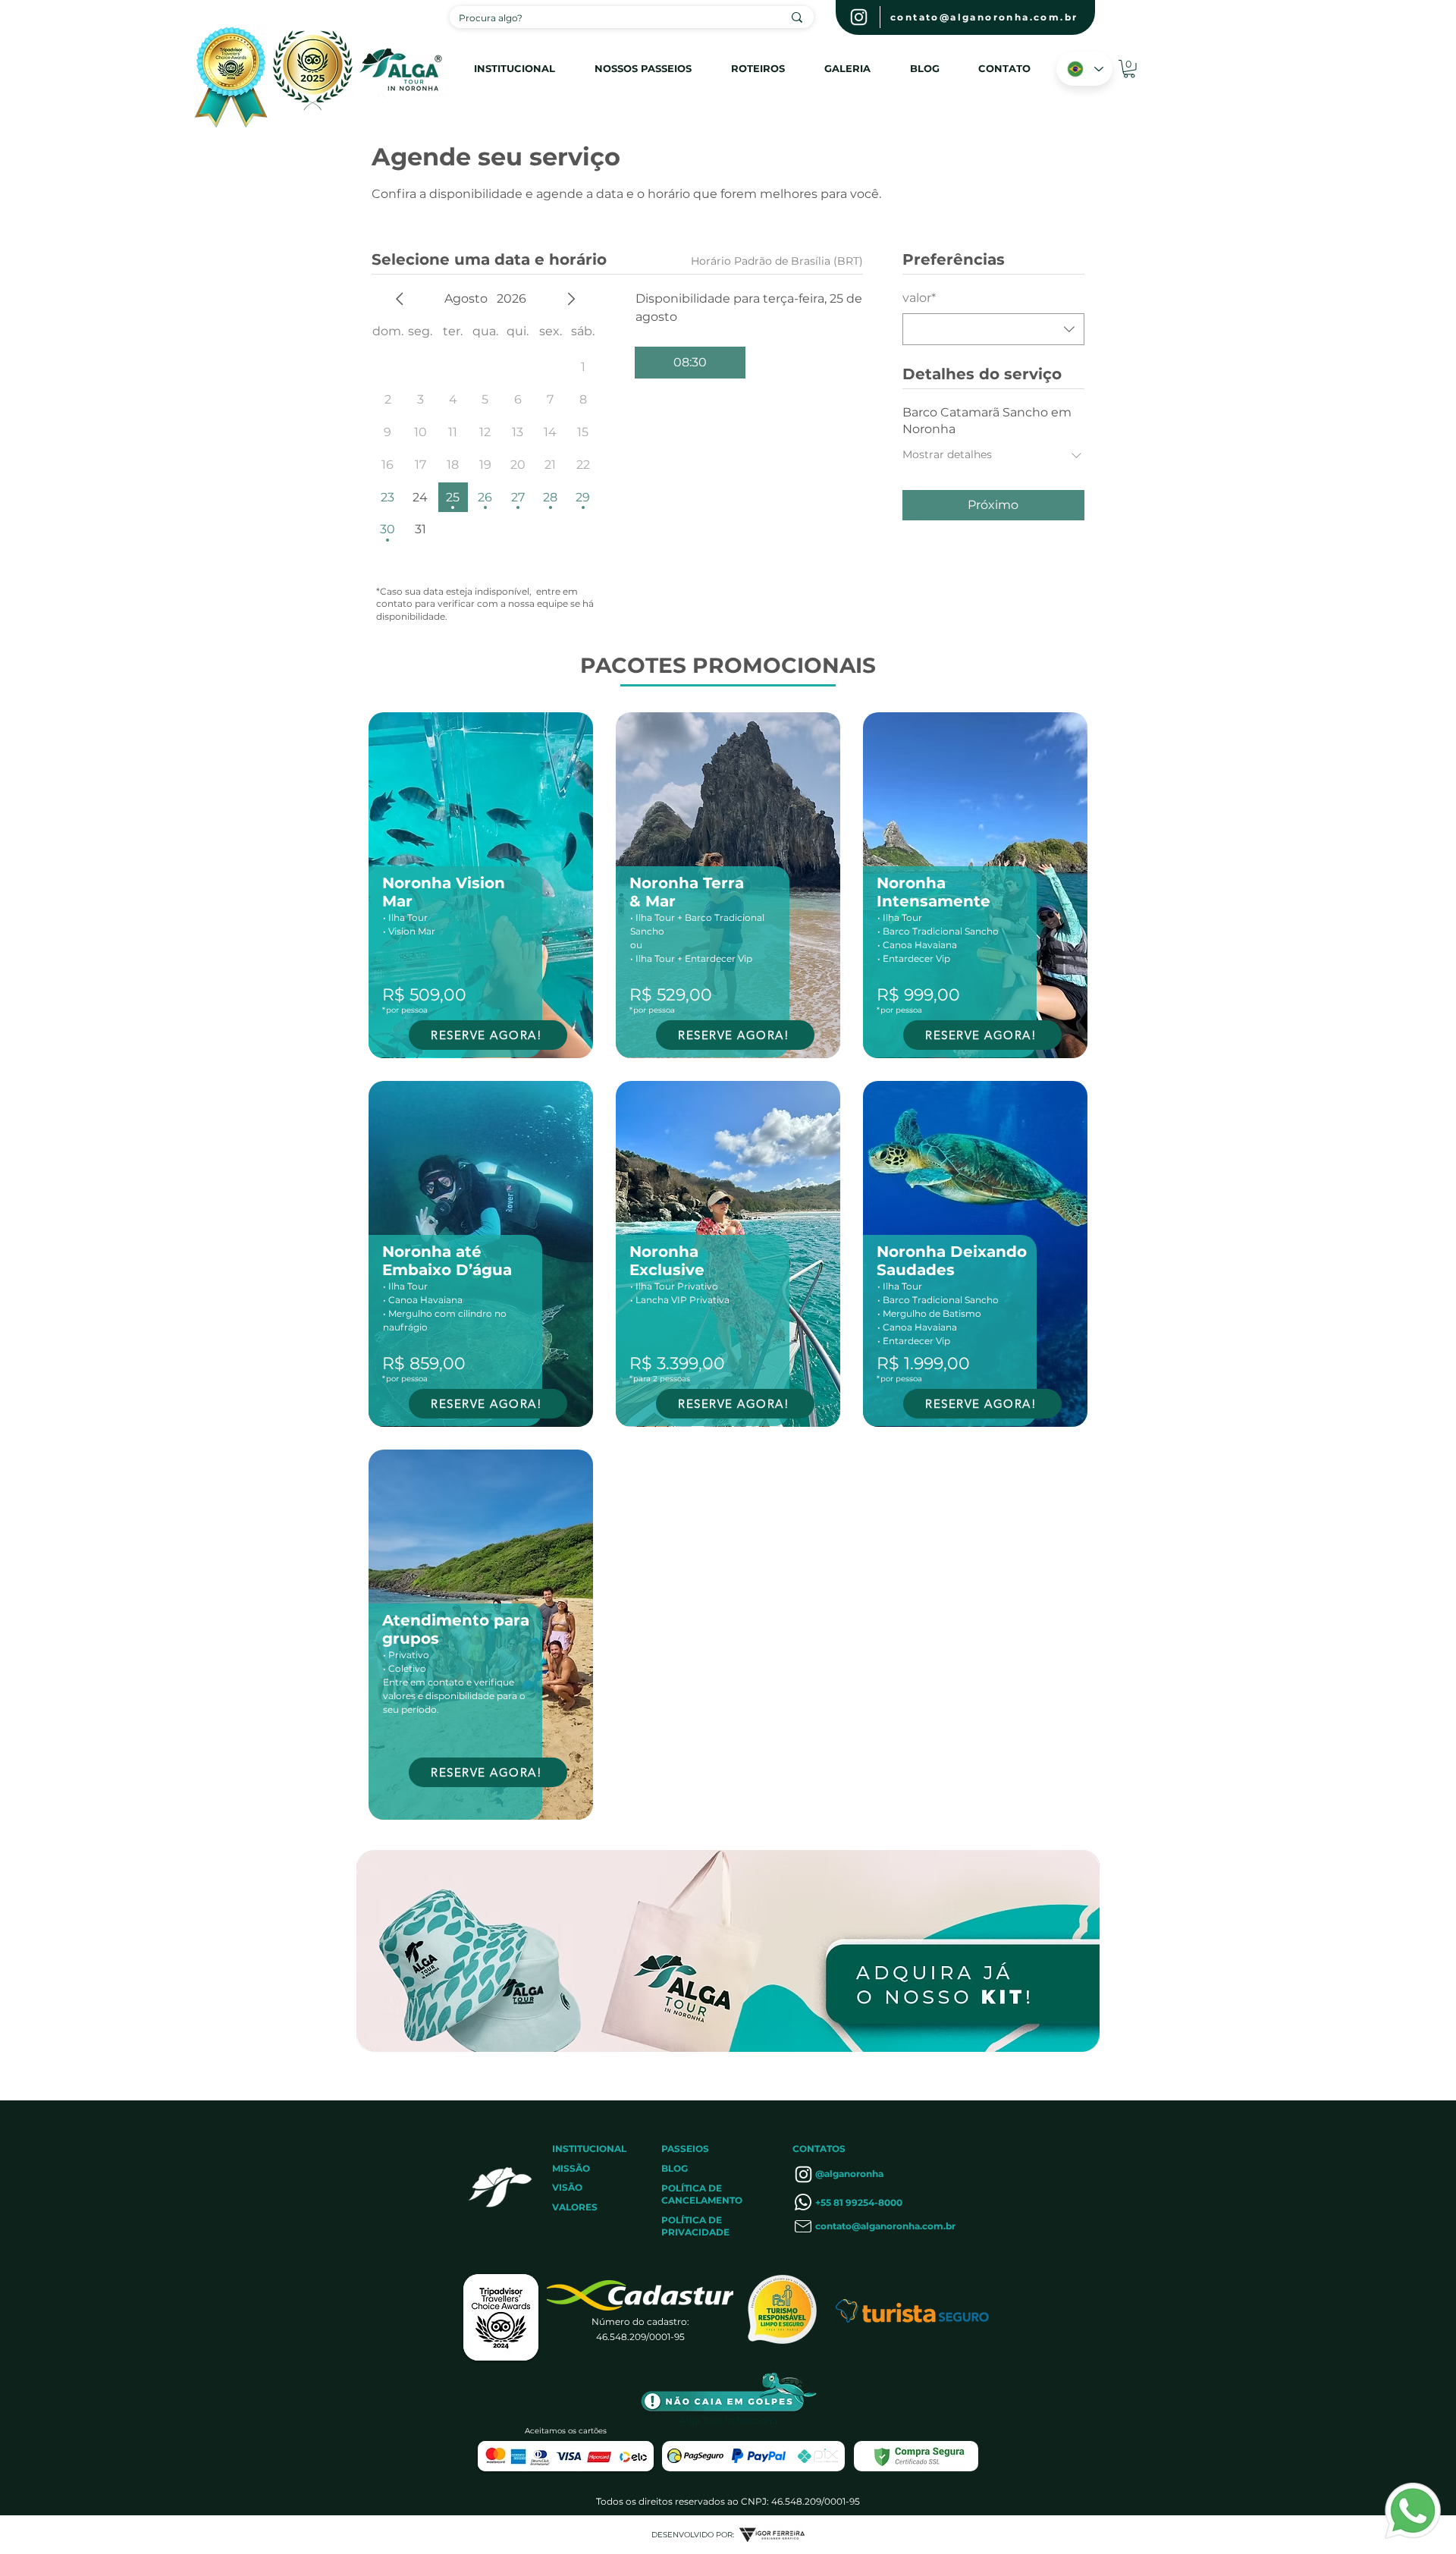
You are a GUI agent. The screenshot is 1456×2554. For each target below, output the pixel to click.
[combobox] (993, 329)
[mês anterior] (400, 299)
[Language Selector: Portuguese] (1084, 69)
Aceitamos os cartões (566, 2431)
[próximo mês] (571, 299)
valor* (919, 298)
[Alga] (859, 17)
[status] (777, 261)
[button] (1129, 69)
